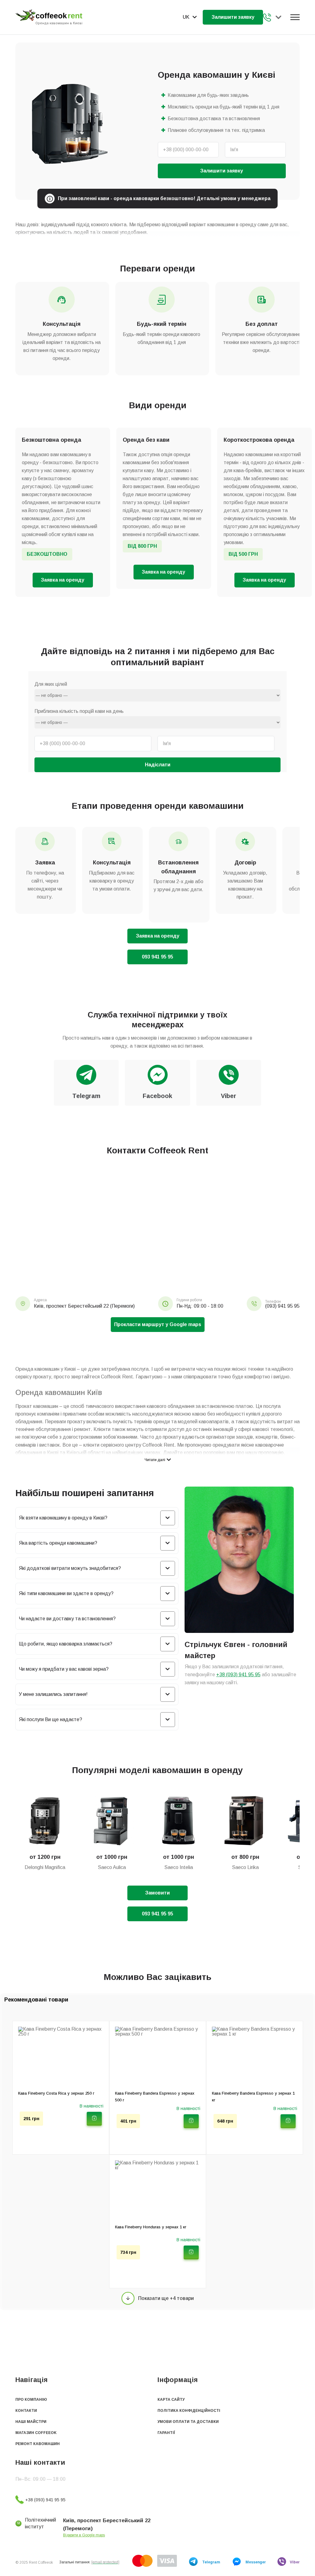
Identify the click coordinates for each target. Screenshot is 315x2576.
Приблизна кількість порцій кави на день (79, 711)
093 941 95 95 (157, 957)
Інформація (178, 2380)
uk (186, 17)
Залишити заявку (233, 17)
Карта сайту (171, 2400)
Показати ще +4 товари (166, 2298)
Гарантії (166, 2433)
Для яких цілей (51, 684)
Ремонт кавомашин (38, 2444)
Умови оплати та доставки (188, 2422)
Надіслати (158, 765)
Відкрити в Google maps (84, 2535)
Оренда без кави (146, 440)
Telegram (211, 2562)
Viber (295, 2562)
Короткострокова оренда (259, 440)
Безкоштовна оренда (52, 440)
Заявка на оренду (63, 580)
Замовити (157, 1893)
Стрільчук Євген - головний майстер (236, 1650)
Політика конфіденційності (189, 2411)
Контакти (26, 2411)
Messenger (256, 2562)
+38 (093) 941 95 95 (268, 17)
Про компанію (31, 2400)
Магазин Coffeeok (36, 2433)
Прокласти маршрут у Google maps (158, 1324)
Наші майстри (31, 2422)
